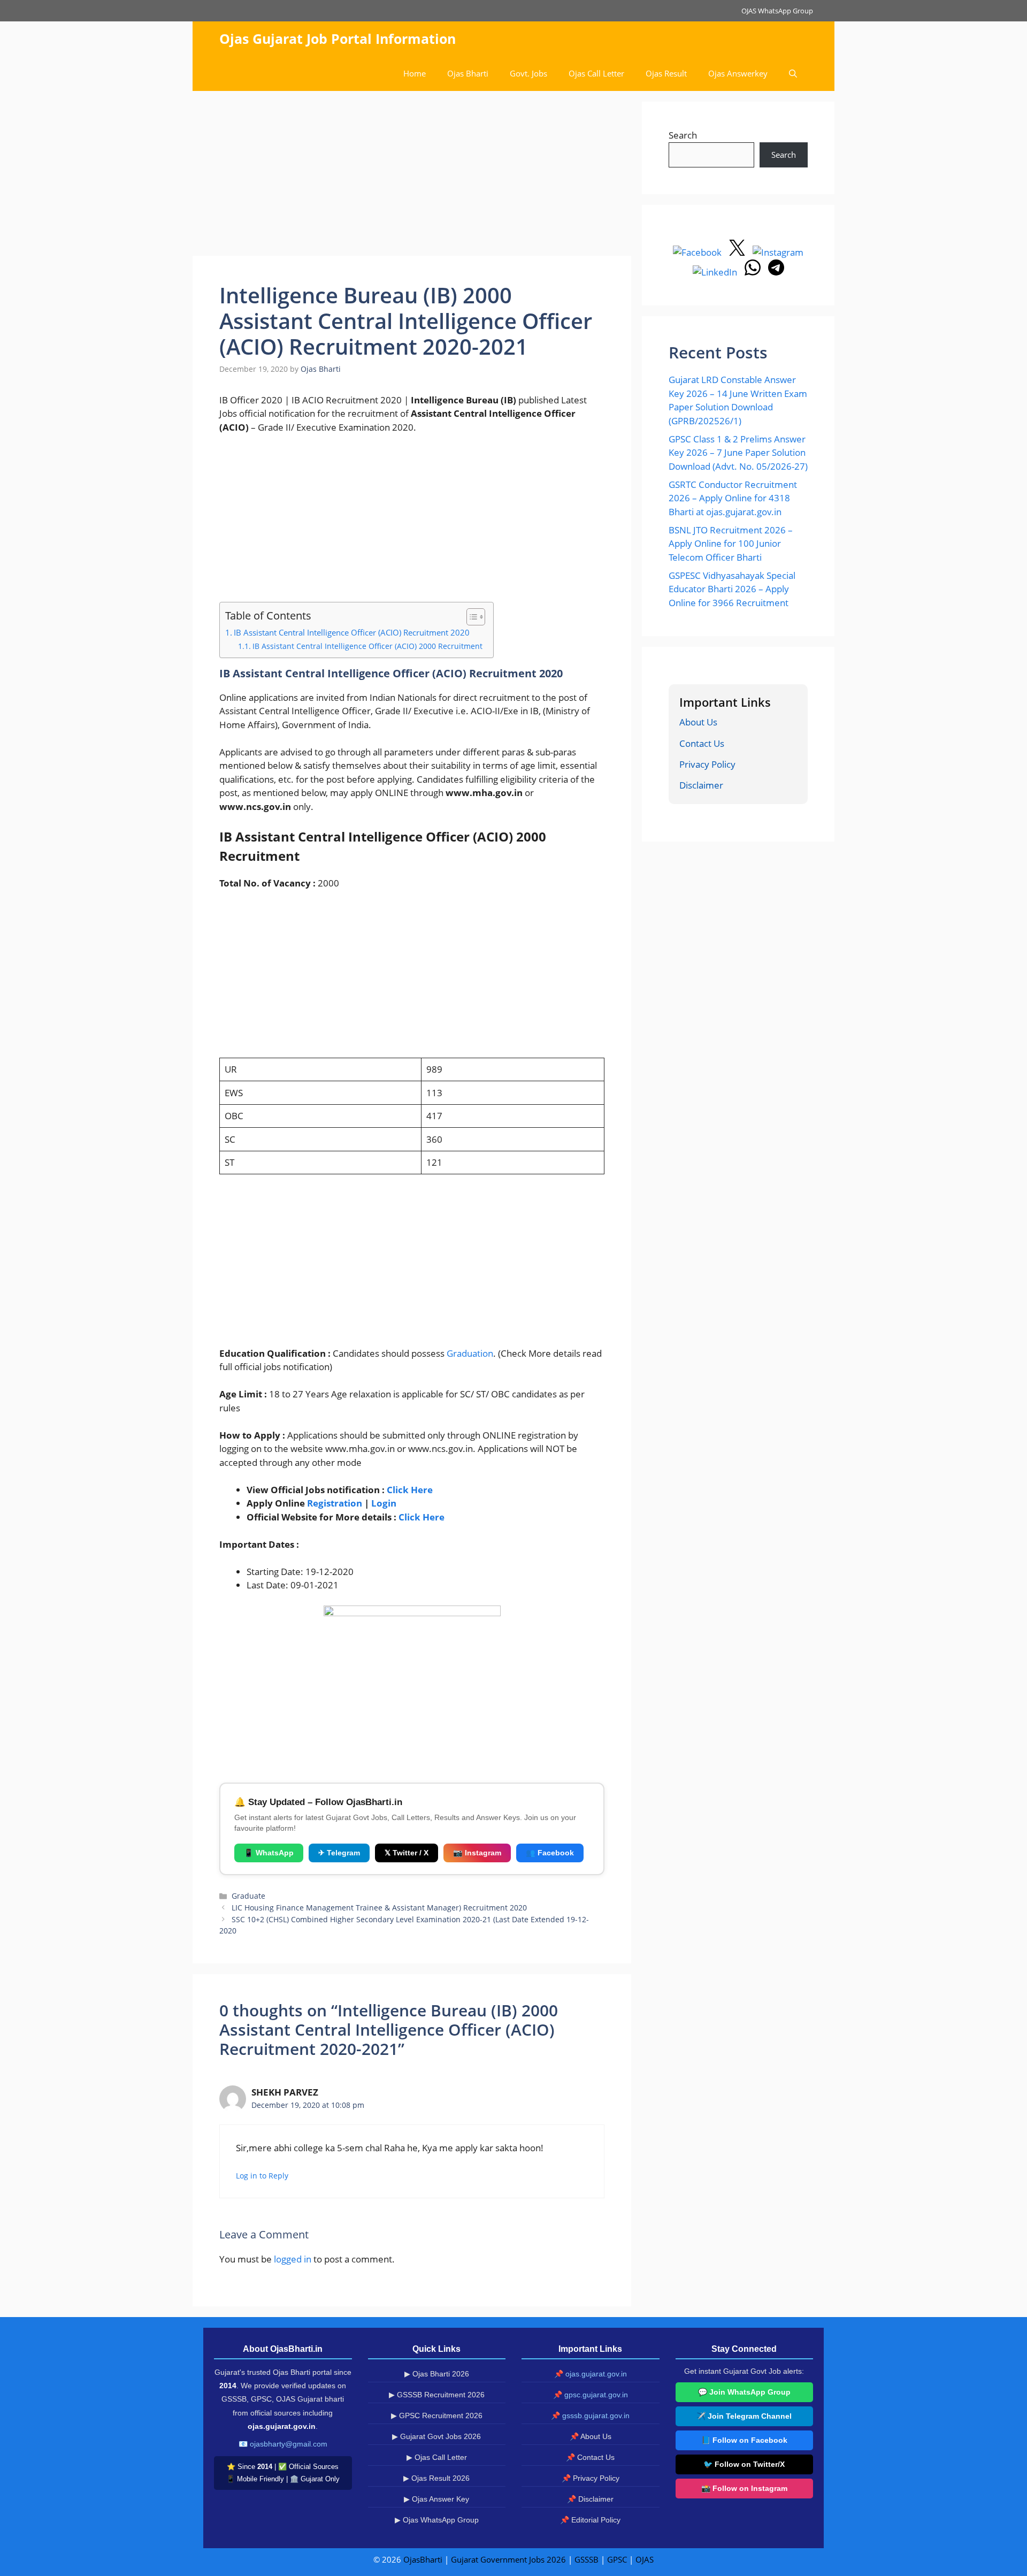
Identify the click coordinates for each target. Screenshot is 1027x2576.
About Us (698, 722)
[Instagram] (778, 252)
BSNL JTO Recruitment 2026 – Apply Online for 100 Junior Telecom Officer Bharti (731, 544)
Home (415, 73)
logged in (293, 2259)
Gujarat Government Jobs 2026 (508, 2559)
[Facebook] (698, 252)
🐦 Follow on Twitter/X (744, 2464)
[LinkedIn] (716, 272)
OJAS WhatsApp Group (777, 11)
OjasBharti (423, 2559)
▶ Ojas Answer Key (436, 2499)
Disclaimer (701, 785)
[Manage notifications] (1002, 2552)
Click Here (410, 1490)
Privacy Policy (707, 764)
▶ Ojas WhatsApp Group (437, 2520)
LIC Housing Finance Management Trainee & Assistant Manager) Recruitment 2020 (379, 1908)
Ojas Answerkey (738, 73)
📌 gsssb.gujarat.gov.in (590, 2416)
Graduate (248, 1896)
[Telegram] (776, 272)
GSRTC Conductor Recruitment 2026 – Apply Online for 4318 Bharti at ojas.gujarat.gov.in (733, 498)
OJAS (645, 2559)
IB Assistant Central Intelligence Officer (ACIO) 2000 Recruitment (367, 646)
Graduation (469, 1353)
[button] (793, 74)
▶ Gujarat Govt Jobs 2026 (436, 2436)
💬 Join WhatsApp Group (744, 2392)
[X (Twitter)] (738, 252)
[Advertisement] (412, 177)
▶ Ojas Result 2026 (436, 2478)
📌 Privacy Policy (591, 2478)
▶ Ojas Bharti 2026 (437, 2374)
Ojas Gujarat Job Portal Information (338, 39)
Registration (335, 1503)
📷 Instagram (477, 1853)
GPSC (617, 2559)
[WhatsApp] (754, 272)
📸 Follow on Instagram (744, 2488)
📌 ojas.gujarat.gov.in (591, 2374)
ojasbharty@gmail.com (289, 2444)
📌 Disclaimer (590, 2499)
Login (384, 1503)
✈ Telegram (339, 1853)
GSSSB (587, 2559)
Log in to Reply (262, 2176)
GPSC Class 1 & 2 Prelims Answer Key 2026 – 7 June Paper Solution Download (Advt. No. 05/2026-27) (738, 453)
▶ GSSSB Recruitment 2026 (437, 2395)
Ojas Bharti (468, 73)
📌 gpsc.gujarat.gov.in (591, 2395)
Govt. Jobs (528, 73)
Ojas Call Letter (596, 73)
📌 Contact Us (590, 2457)
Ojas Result (666, 73)
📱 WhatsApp (269, 1853)
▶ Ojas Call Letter (437, 2457)
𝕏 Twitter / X (407, 1853)
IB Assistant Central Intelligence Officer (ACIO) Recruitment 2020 (352, 632)
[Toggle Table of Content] (470, 617)
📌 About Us (591, 2436)
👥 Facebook (550, 1853)
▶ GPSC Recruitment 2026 (437, 2416)
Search (683, 135)
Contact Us (702, 743)
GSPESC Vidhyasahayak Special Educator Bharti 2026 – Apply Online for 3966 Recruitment (732, 589)
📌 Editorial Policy (590, 2520)
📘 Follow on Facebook (744, 2440)
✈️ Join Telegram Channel (744, 2416)
